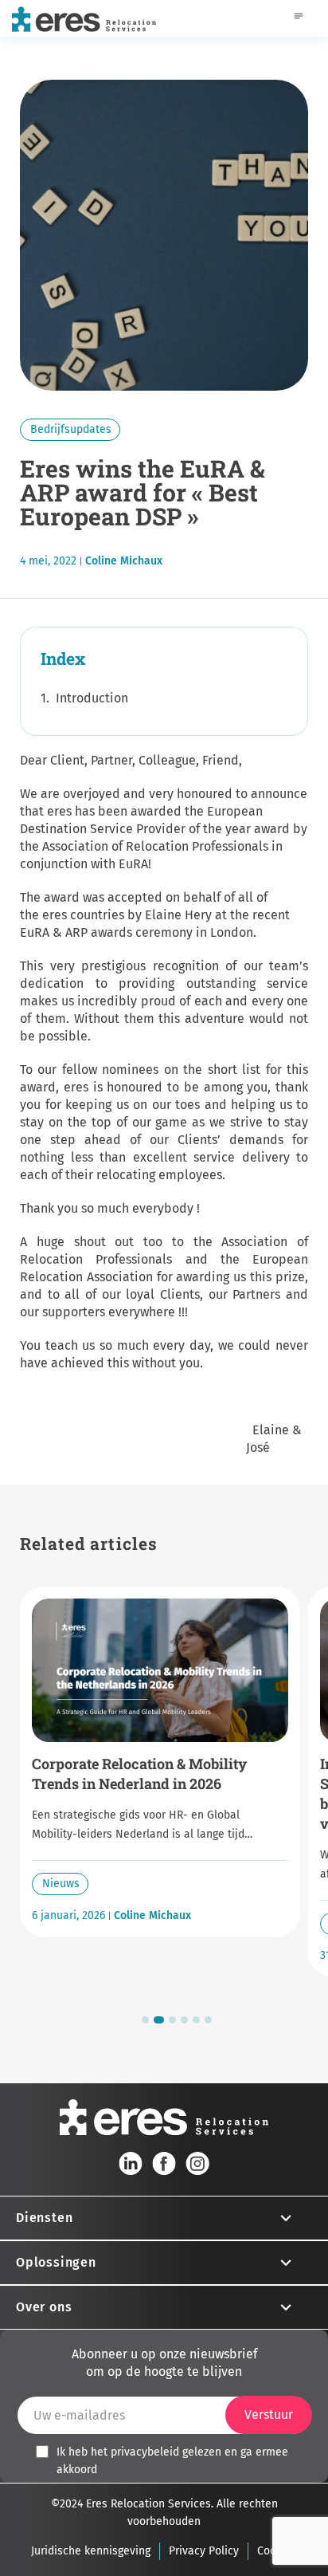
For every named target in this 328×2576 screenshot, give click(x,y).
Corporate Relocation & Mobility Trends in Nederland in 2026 (139, 1774)
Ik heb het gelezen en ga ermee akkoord (172, 2461)
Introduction (92, 698)
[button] (145, 2020)
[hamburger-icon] (298, 18)
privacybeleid (145, 2452)
